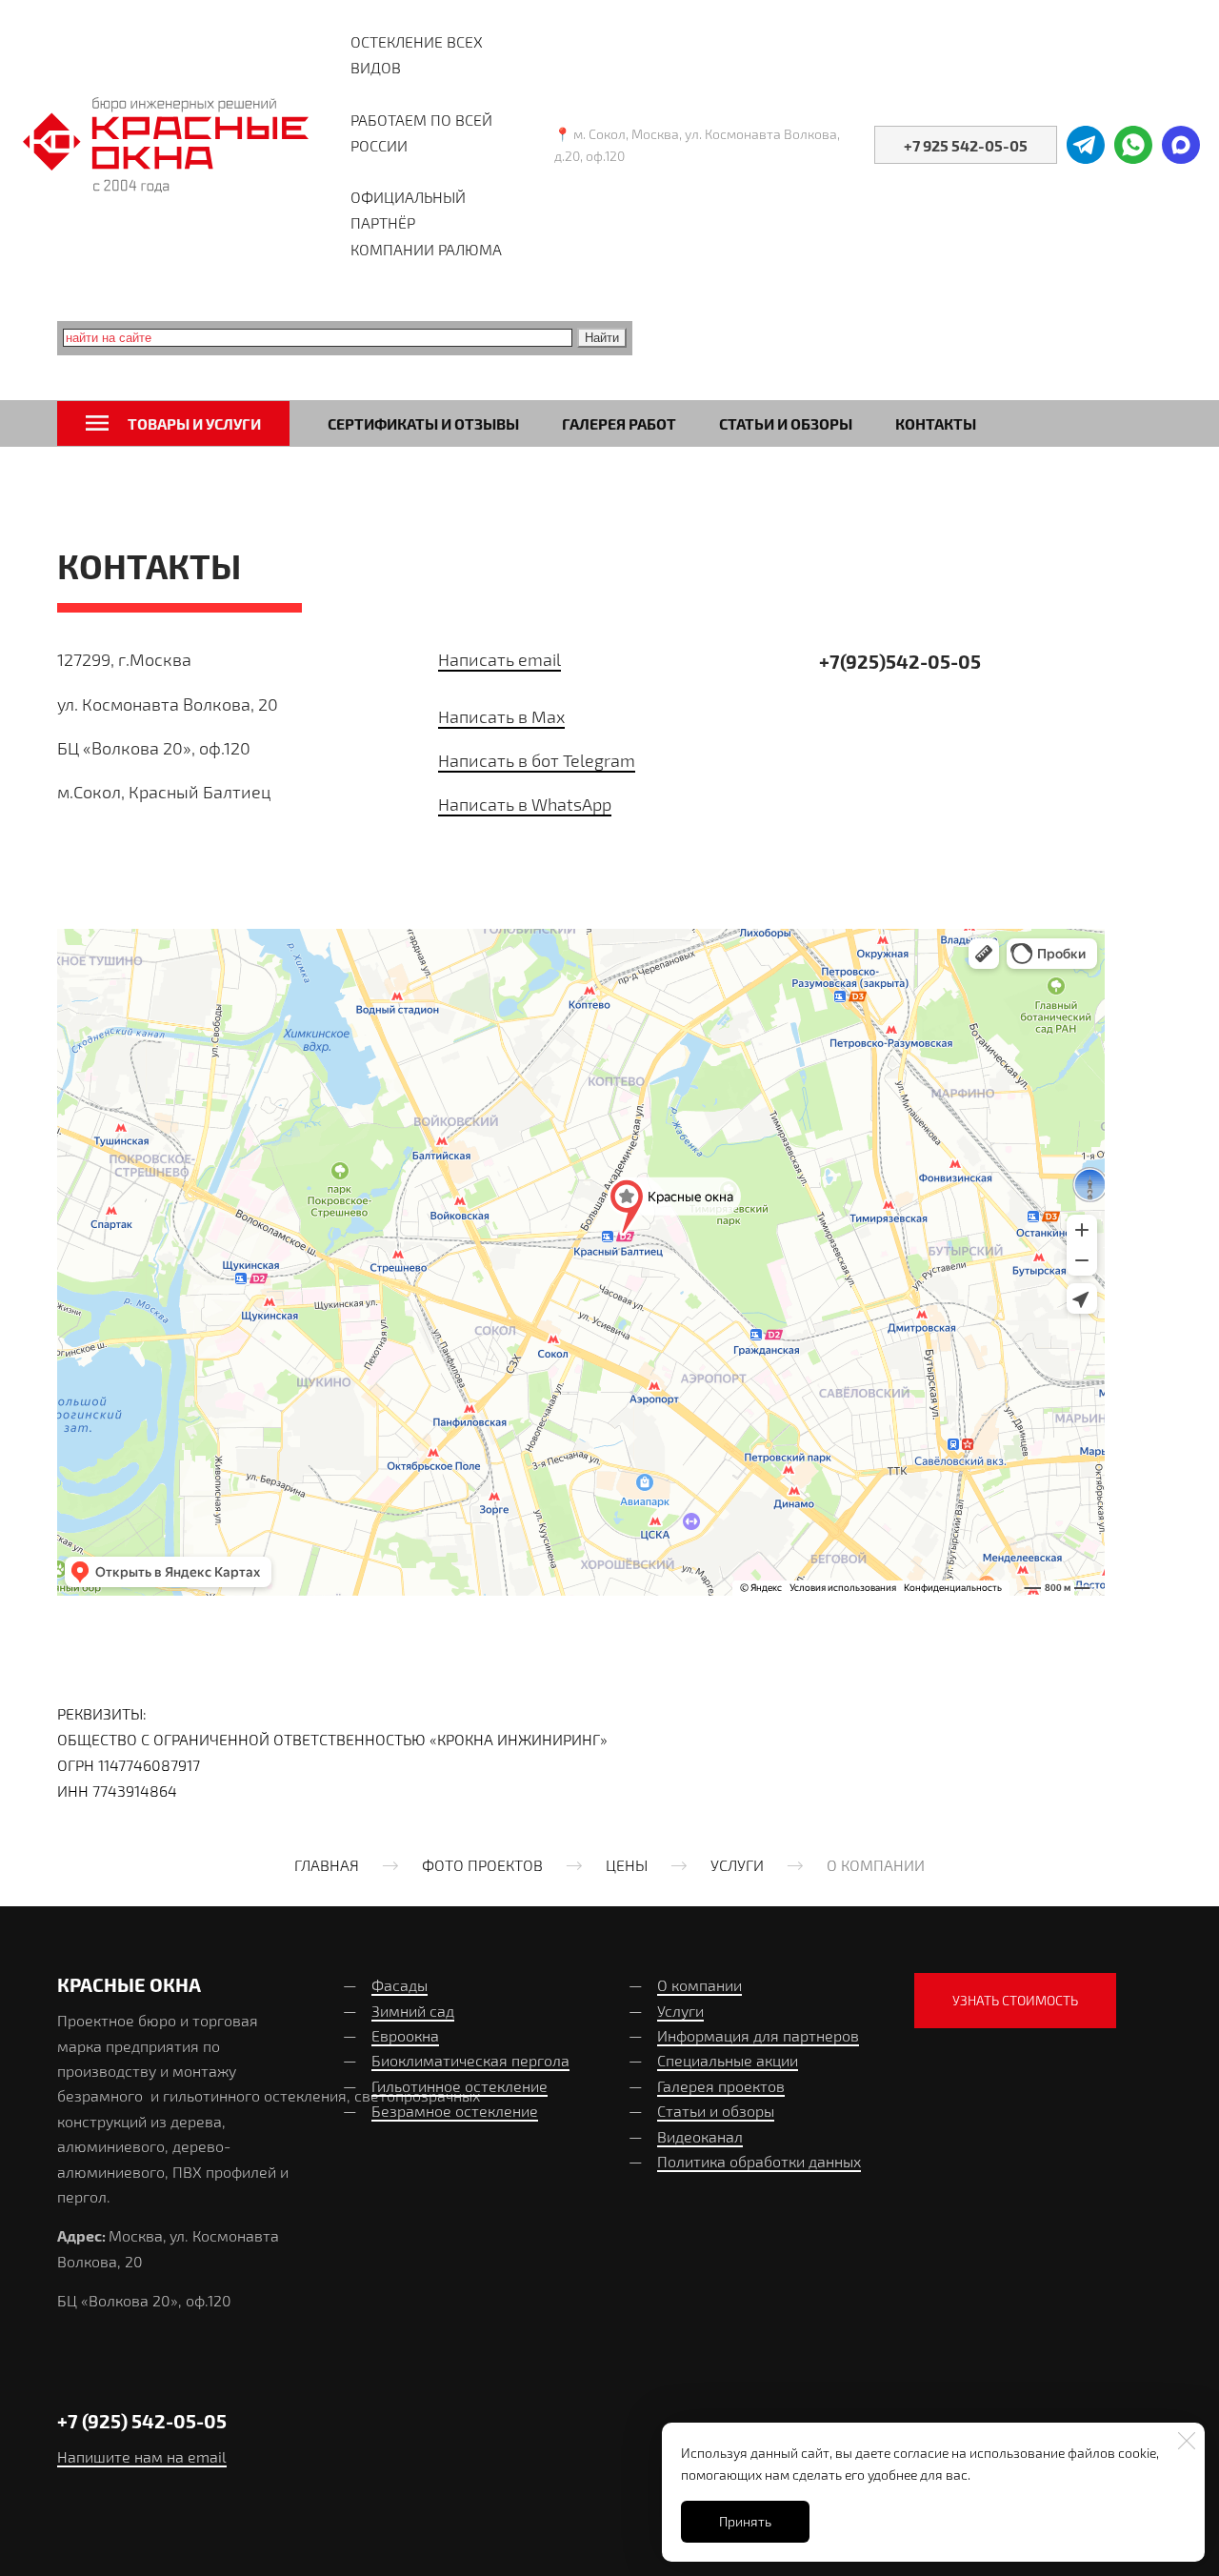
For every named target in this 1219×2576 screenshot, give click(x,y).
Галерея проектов (721, 2086)
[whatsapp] (1133, 145)
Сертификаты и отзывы (423, 423)
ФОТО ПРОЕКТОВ (482, 1865)
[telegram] (1086, 145)
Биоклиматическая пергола (470, 2060)
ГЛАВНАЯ (327, 1865)
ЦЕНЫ (627, 1865)
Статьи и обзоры (786, 423)
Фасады (400, 1985)
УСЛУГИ (737, 1865)
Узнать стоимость (1015, 2000)
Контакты (936, 423)
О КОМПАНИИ (876, 1865)
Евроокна (405, 2035)
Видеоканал (700, 2136)
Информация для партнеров (758, 2035)
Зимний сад (413, 2011)
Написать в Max (501, 716)
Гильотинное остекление (460, 2086)
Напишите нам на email (142, 2456)
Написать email (500, 659)
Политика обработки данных (759, 2161)
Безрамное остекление (455, 2111)
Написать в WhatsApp (525, 804)
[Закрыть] (1187, 2441)
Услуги (680, 2011)
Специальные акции (728, 2060)
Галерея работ (619, 423)
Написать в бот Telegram (537, 760)
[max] (1181, 145)
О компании (699, 1985)
